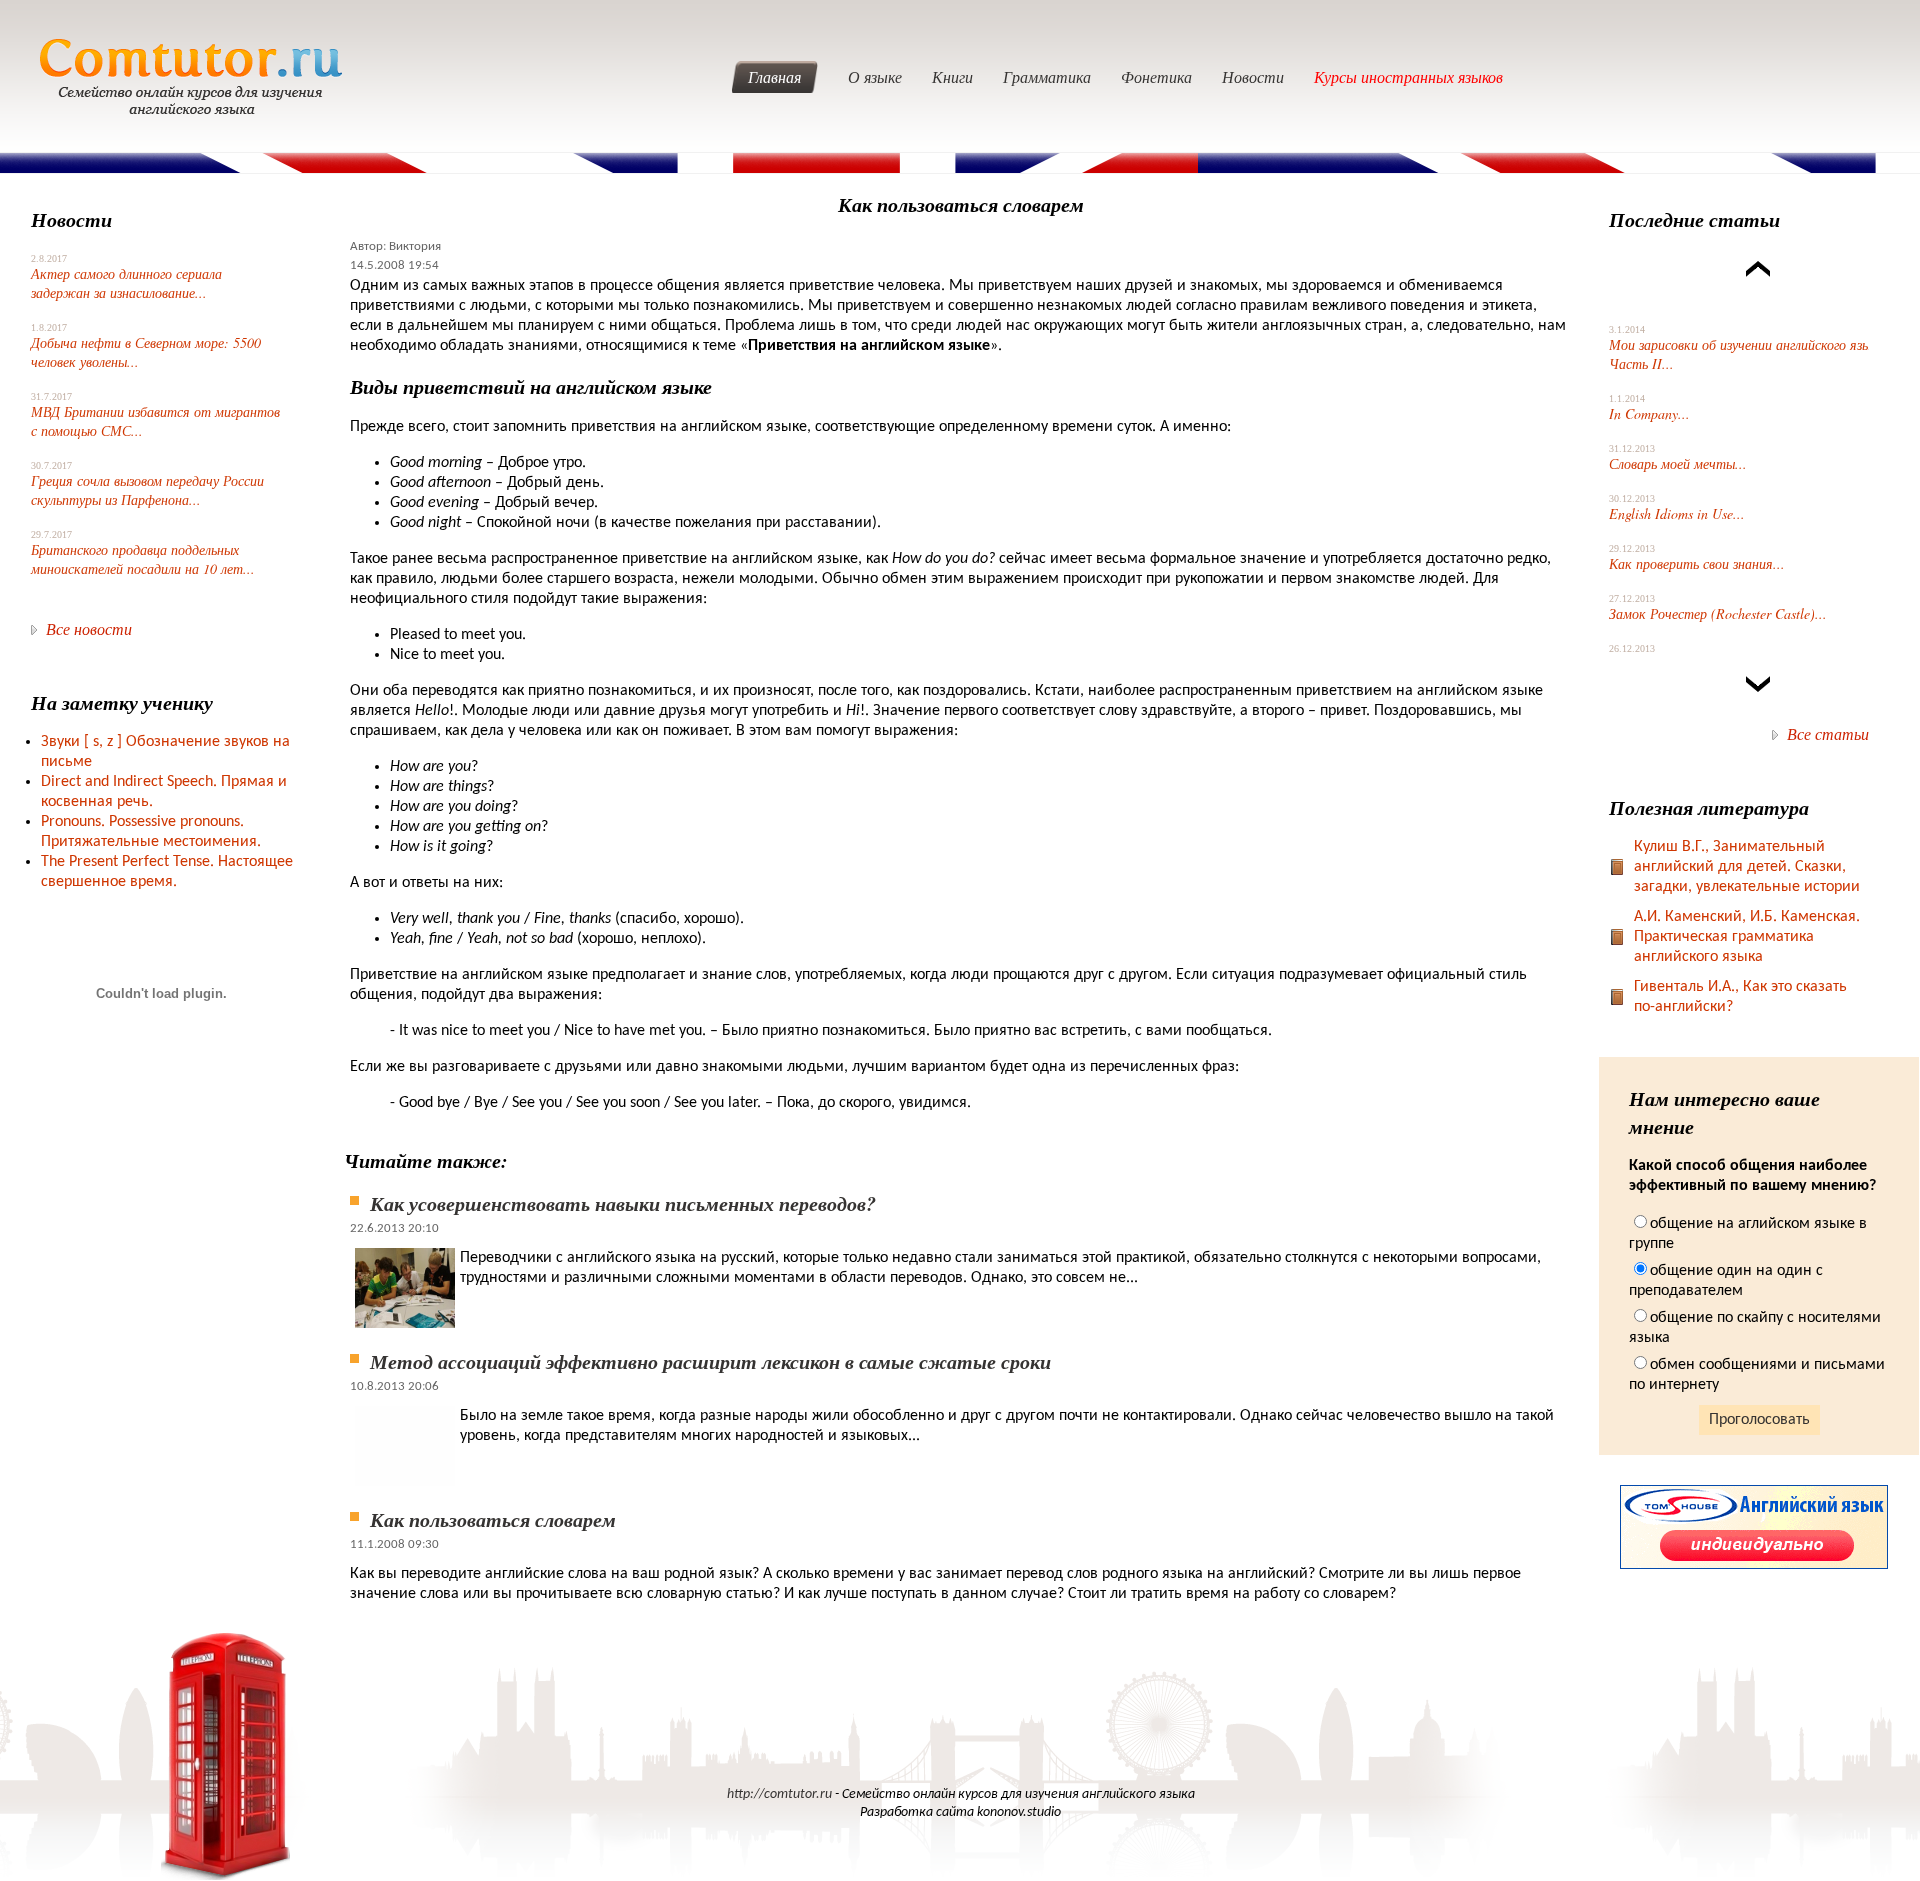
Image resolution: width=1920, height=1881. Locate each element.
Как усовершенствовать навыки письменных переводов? (623, 1203)
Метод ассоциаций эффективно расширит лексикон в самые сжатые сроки (710, 1361)
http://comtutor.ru (779, 1794)
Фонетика (1156, 76)
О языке (875, 76)
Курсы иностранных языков (1408, 76)
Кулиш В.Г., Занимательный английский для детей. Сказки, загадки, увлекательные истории (1747, 867)
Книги (952, 76)
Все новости (89, 628)
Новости (1253, 76)
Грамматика (1047, 76)
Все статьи (1828, 733)
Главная (774, 76)
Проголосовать (1759, 1420)
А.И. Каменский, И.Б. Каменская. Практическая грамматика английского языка (1747, 937)
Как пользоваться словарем (493, 1519)
